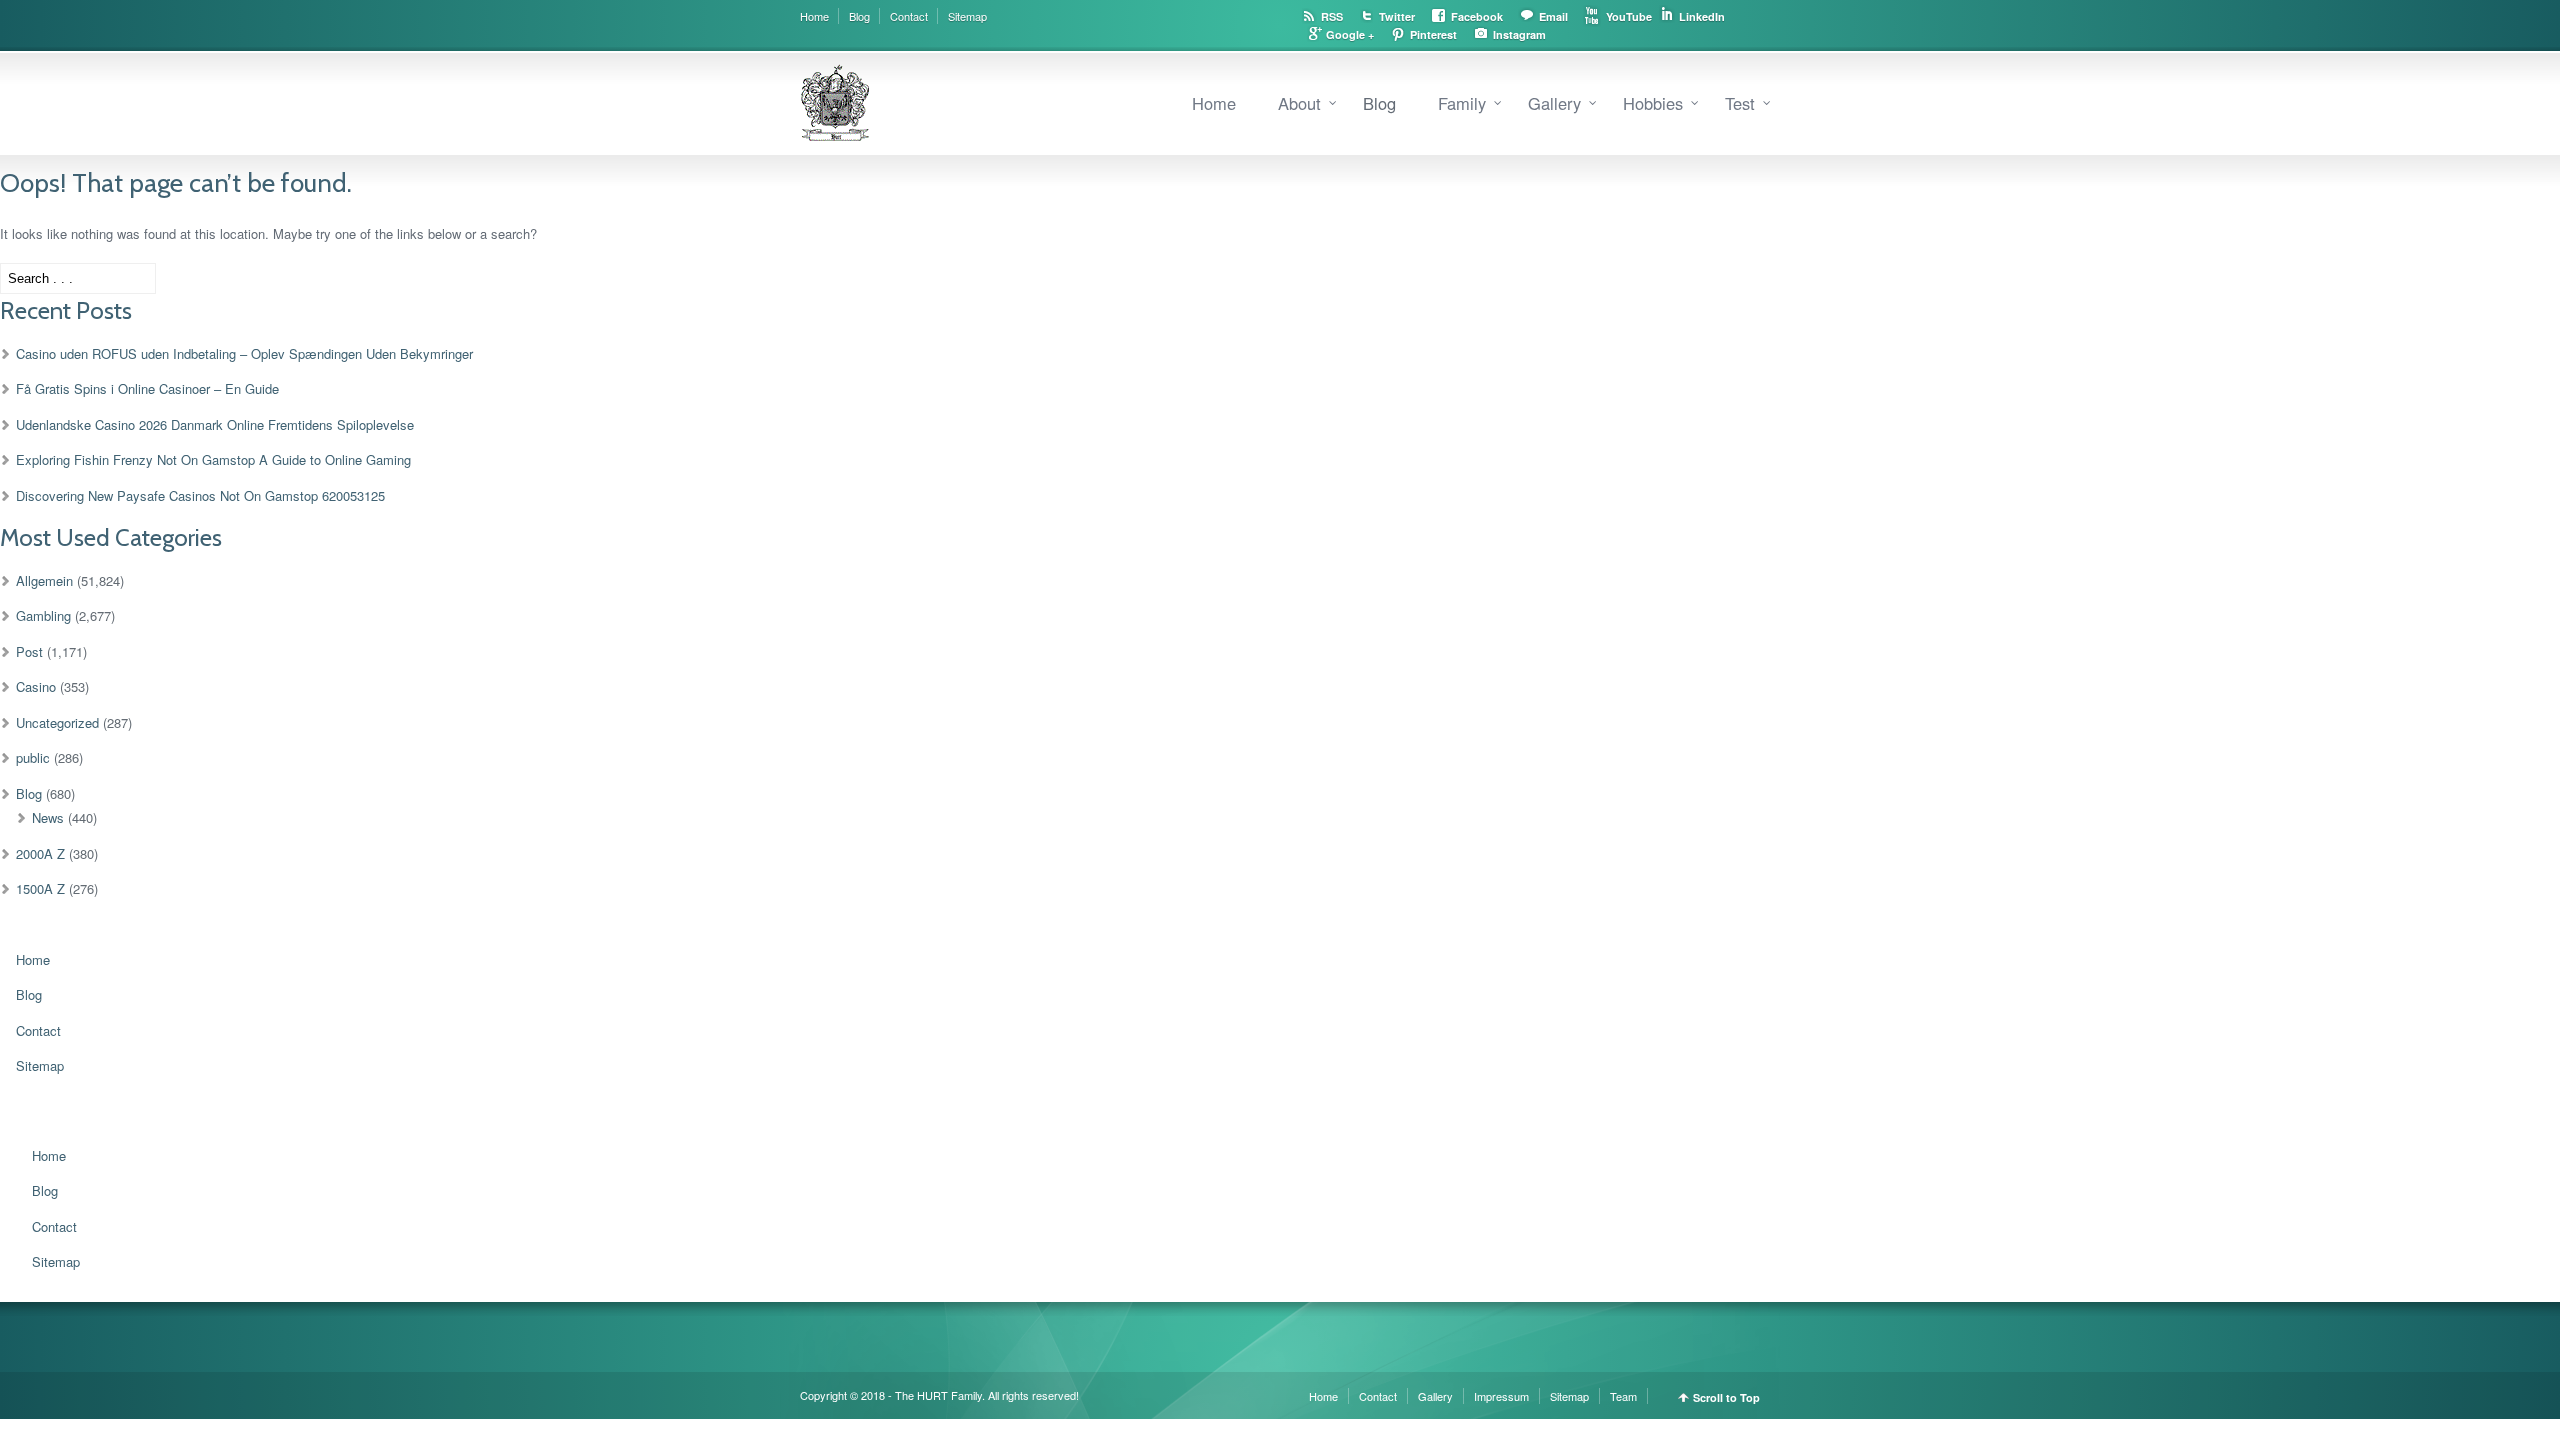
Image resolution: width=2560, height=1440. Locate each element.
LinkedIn (1702, 16)
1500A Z (40, 888)
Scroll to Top (1726, 1397)
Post (29, 651)
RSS (1332, 16)
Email (1553, 16)
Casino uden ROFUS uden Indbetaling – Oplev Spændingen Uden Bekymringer (244, 353)
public (33, 757)
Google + (1350, 34)
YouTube (1629, 16)
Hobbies (1653, 103)
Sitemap (967, 16)
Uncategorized (57, 722)
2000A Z (40, 853)
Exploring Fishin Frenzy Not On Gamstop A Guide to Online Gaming (213, 459)
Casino (36, 686)
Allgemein (44, 580)
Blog (859, 16)
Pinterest (1433, 34)
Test (1740, 103)
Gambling (43, 615)
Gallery (1554, 103)
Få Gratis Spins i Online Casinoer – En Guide (147, 388)
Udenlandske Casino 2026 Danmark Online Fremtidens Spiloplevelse (215, 424)
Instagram (1519, 34)
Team (1623, 1396)
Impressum (1501, 1396)
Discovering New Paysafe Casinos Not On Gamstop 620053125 (200, 495)
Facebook (1477, 16)
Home (814, 16)
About (1299, 103)
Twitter (1397, 16)
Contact (909, 16)
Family (1462, 103)
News (48, 817)
